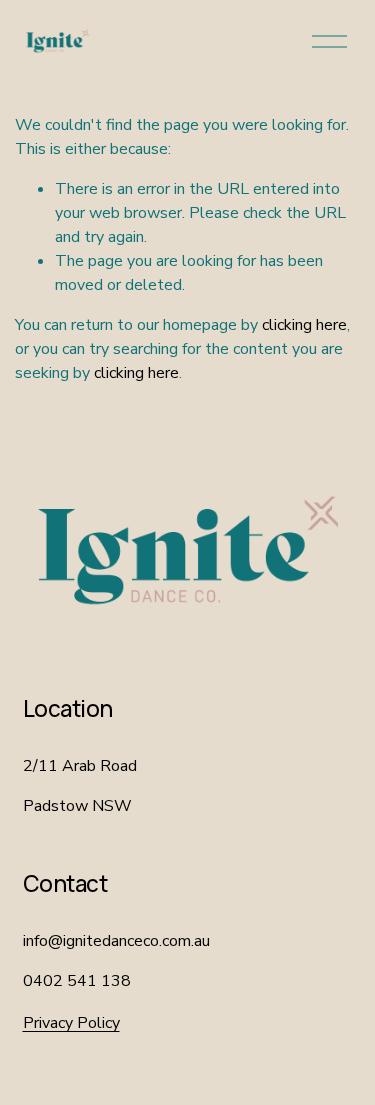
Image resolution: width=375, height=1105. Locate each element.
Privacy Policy (71, 1023)
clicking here (304, 325)
